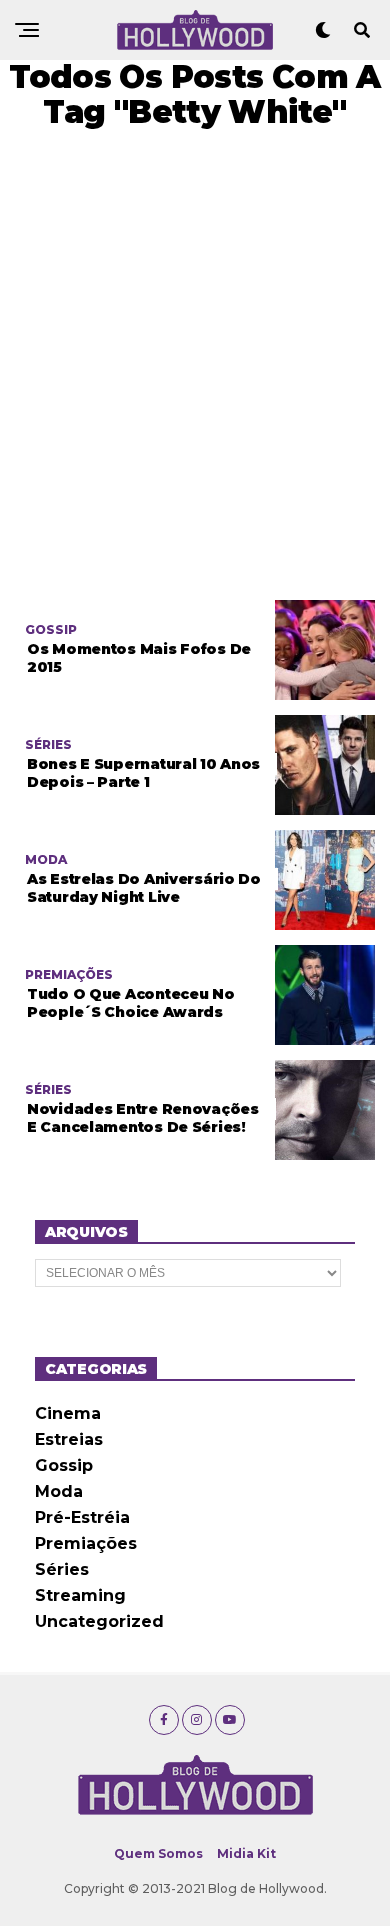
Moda (59, 1491)
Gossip (64, 1465)
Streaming (80, 1595)
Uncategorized (99, 1621)
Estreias (69, 1439)
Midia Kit (246, 1853)
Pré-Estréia (82, 1517)
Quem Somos (158, 1853)
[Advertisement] (195, 365)
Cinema (68, 1413)
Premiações (86, 1543)
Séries (62, 1569)
